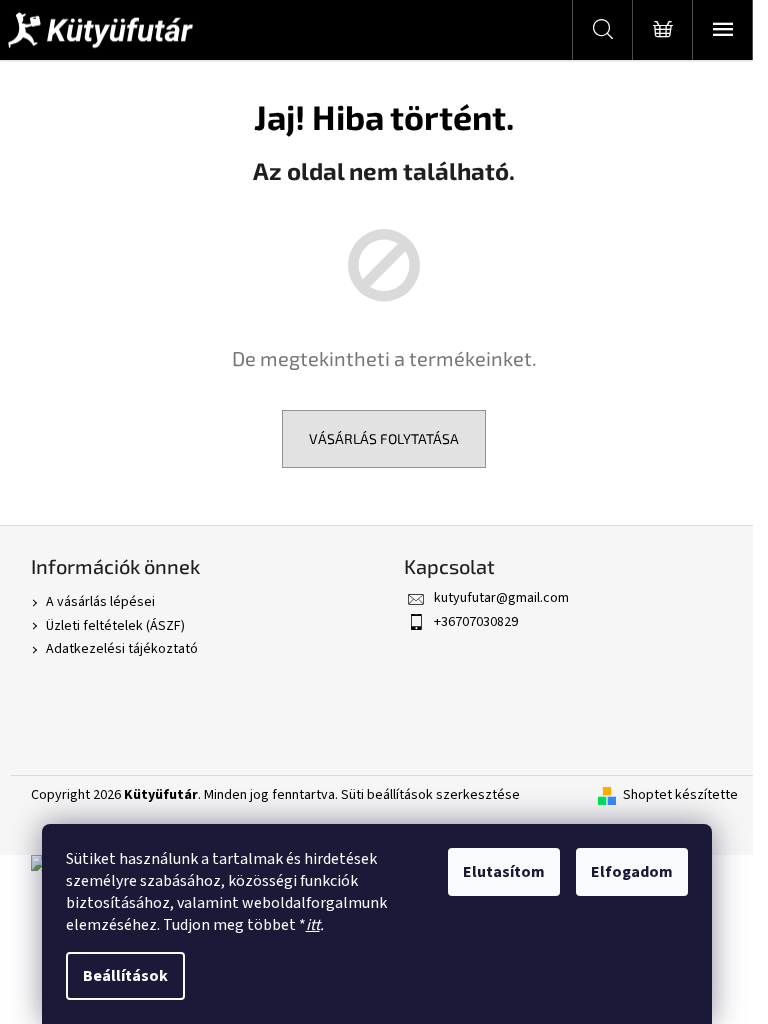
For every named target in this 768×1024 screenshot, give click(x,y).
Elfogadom (632, 872)
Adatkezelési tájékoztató (122, 649)
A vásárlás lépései (100, 602)
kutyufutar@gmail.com (501, 598)
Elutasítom (504, 872)
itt (313, 925)
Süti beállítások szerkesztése (430, 795)
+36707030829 (476, 622)
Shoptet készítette (680, 795)
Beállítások (125, 976)
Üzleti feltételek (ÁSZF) (115, 626)
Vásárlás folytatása (384, 438)
